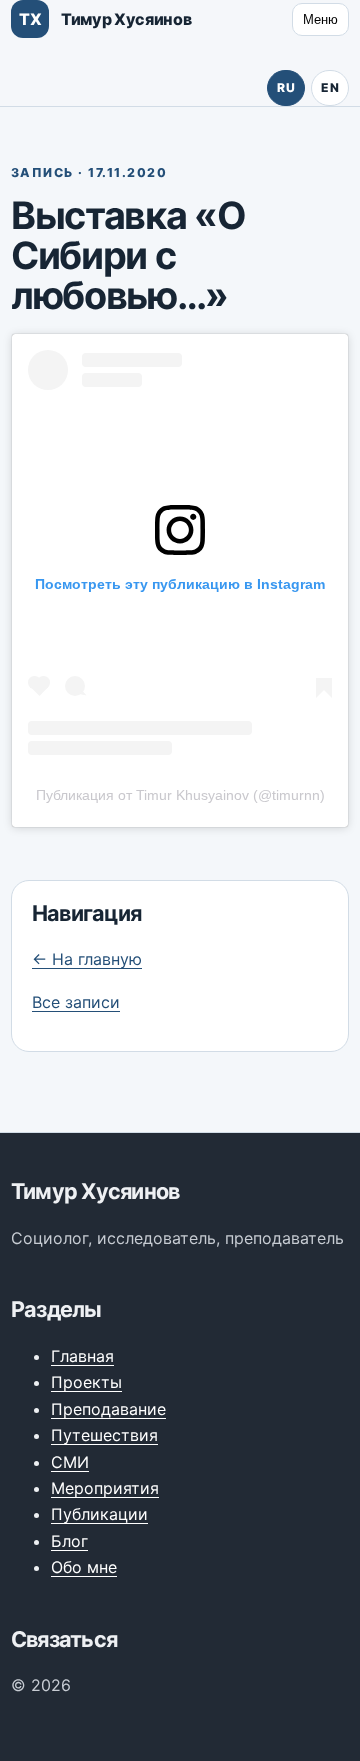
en (330, 87)
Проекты (86, 1382)
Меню (320, 19)
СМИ (70, 1462)
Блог (69, 1541)
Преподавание (108, 1409)
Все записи (76, 1002)
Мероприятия (105, 1488)
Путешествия (104, 1435)
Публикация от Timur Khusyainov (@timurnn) (180, 795)
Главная (82, 1356)
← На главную (87, 959)
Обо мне (84, 1567)
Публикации (99, 1514)
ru (286, 87)
